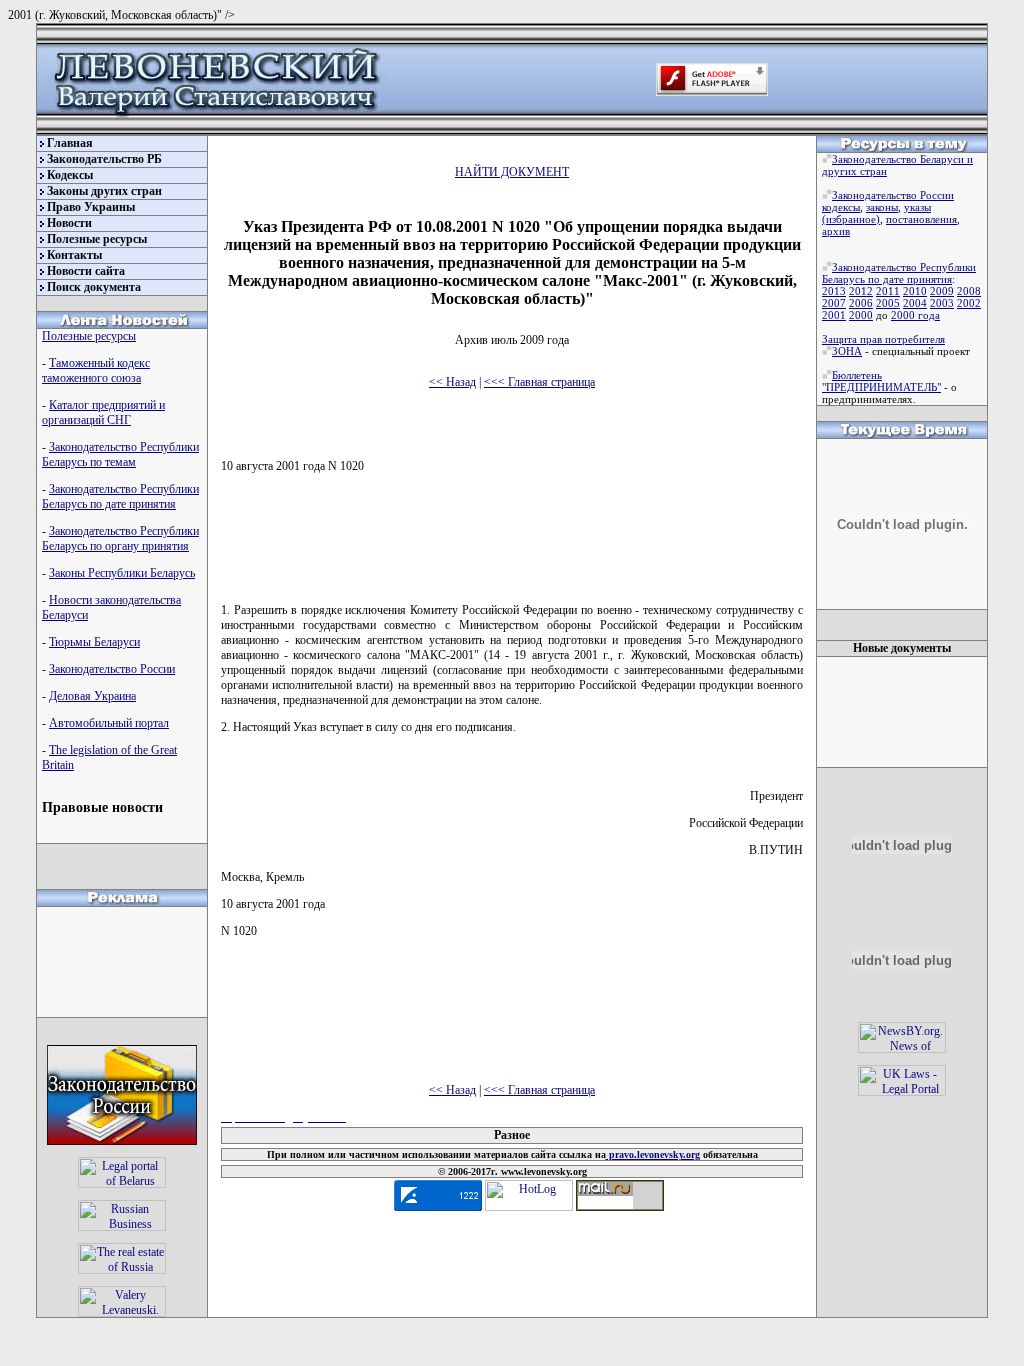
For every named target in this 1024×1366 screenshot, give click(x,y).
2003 (942, 303)
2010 (915, 291)
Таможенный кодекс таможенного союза (96, 370)
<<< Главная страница (539, 382)
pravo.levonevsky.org (653, 1154)
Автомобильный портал (109, 723)
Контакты (74, 255)
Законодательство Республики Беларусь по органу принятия (120, 538)
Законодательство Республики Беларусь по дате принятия (120, 496)
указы (917, 207)
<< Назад (452, 382)
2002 (969, 303)
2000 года (915, 315)
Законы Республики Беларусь (122, 573)
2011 (888, 291)
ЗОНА (847, 351)
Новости (69, 223)
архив (836, 231)
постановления (921, 219)
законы (882, 207)
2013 (834, 291)
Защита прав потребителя (883, 339)
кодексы (841, 207)
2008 (969, 291)
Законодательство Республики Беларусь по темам (120, 454)
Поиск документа (94, 287)
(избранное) (851, 219)
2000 (861, 315)
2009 (942, 291)
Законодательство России (112, 669)
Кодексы (70, 175)
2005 (888, 303)
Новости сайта (86, 271)
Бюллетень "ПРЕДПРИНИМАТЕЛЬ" (881, 381)
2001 (834, 315)
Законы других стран (104, 191)
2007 (834, 303)
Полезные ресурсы (97, 239)
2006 (861, 303)
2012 (861, 291)
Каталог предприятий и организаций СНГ (103, 412)
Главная (70, 143)
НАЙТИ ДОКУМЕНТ (512, 172)
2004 (915, 303)
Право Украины (91, 207)
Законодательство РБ (104, 159)
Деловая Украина (92, 696)
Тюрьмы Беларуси (94, 642)
